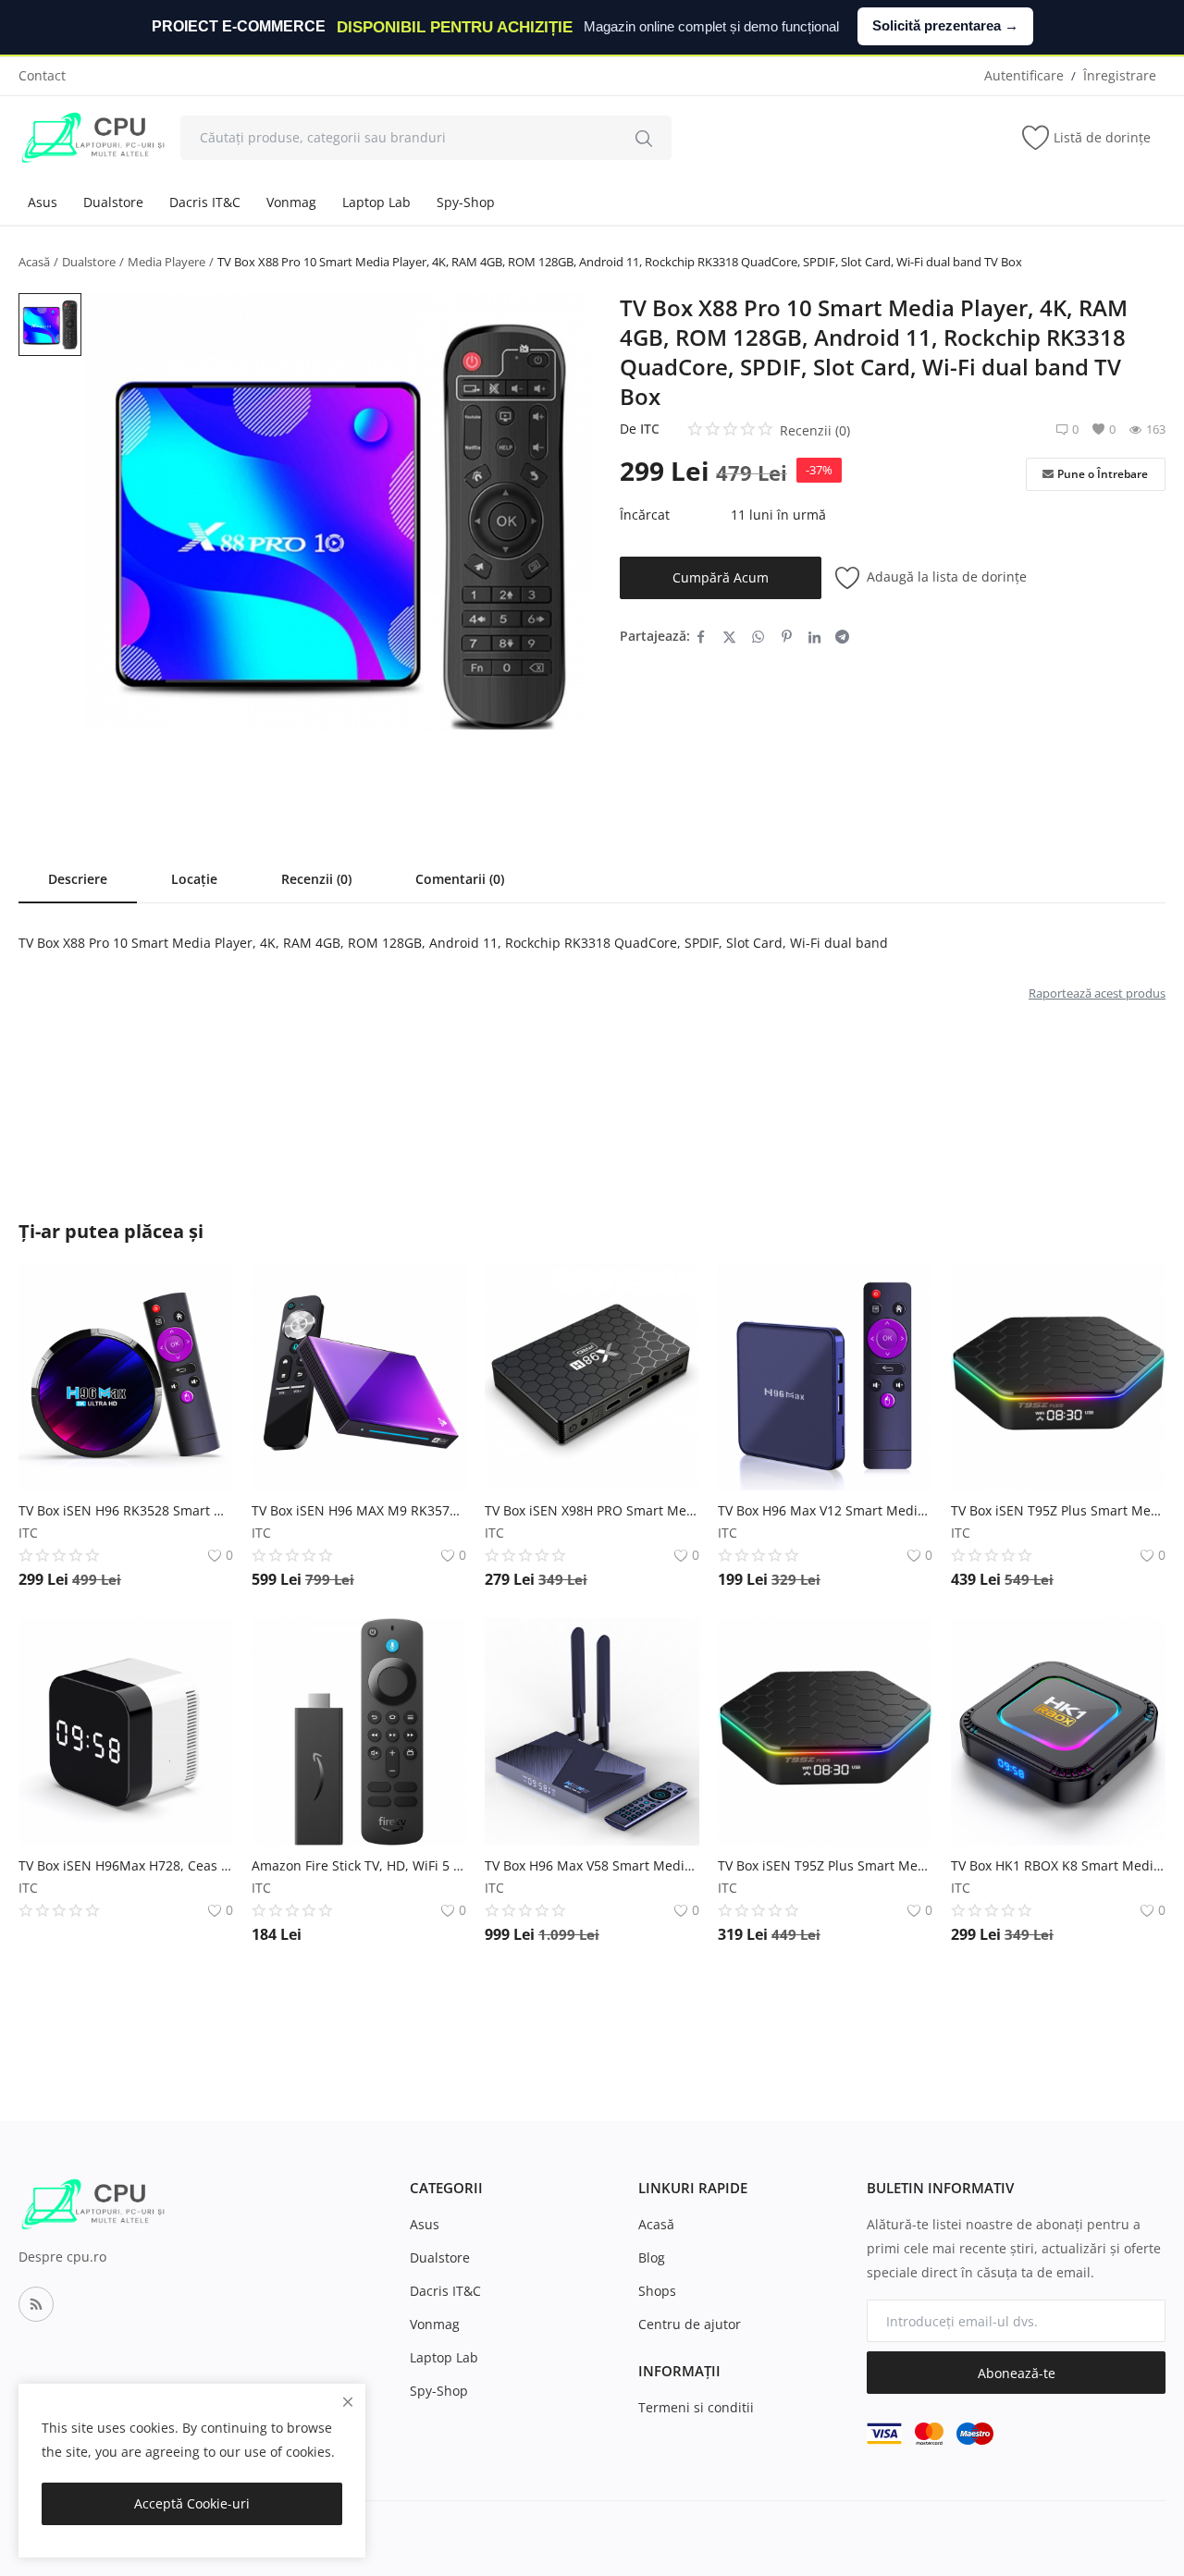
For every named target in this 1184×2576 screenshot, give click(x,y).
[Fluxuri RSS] (36, 2304)
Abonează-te (1017, 2373)
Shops (657, 2291)
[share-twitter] (729, 636)
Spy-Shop (466, 202)
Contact (42, 75)
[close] (348, 2402)
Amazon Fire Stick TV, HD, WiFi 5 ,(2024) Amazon (359, 1865)
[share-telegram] (842, 636)
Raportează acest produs (1097, 993)
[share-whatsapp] (758, 636)
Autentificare (1024, 75)
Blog (652, 2257)
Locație (194, 879)
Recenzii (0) (316, 879)
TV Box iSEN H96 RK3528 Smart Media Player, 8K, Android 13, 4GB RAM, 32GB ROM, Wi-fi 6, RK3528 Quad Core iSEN (126, 1510)
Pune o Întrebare (1103, 474)
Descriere (78, 879)
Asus (43, 202)
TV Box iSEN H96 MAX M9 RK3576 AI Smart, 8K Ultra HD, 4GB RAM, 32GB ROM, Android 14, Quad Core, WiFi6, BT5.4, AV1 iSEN (359, 1510)
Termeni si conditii (696, 2407)
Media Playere (166, 262)
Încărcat (645, 515)
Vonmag (291, 202)
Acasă (34, 262)
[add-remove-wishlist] (205, 1292)
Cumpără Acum (721, 577)
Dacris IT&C (205, 202)
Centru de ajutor (690, 2324)
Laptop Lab (376, 202)
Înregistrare (1120, 75)
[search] (644, 138)
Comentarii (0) (460, 879)
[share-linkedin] (814, 636)
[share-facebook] (701, 636)
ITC (650, 429)
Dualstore (113, 202)
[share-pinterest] (787, 636)
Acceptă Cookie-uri (192, 2503)
